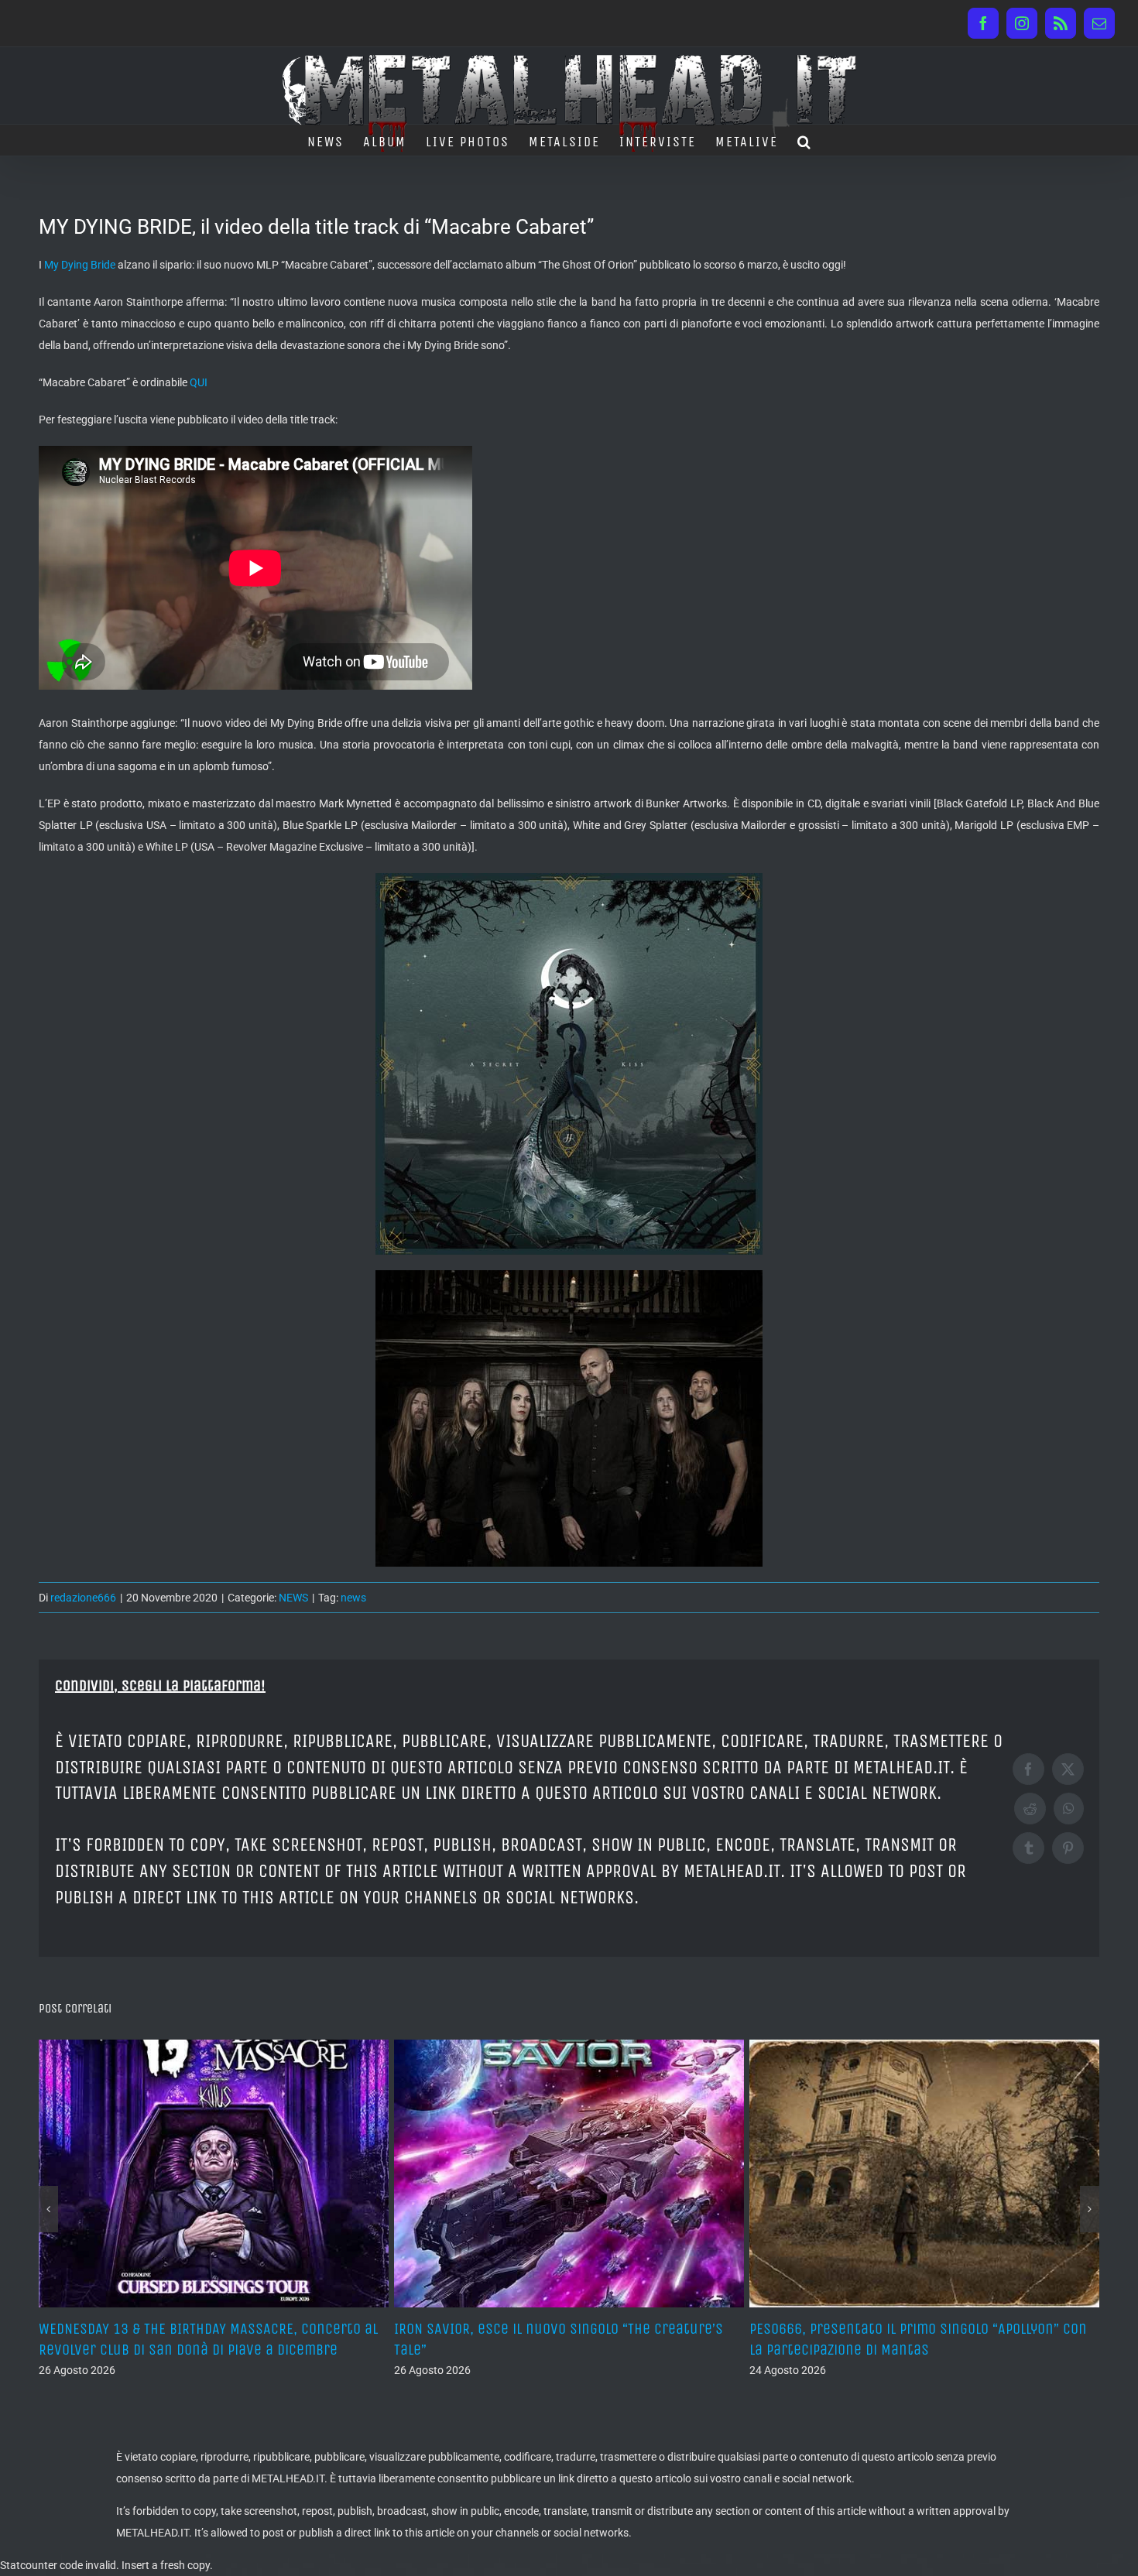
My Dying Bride (80, 265)
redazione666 (83, 1598)
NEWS (293, 1598)
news (353, 1598)
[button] (805, 140)
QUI (199, 382)
